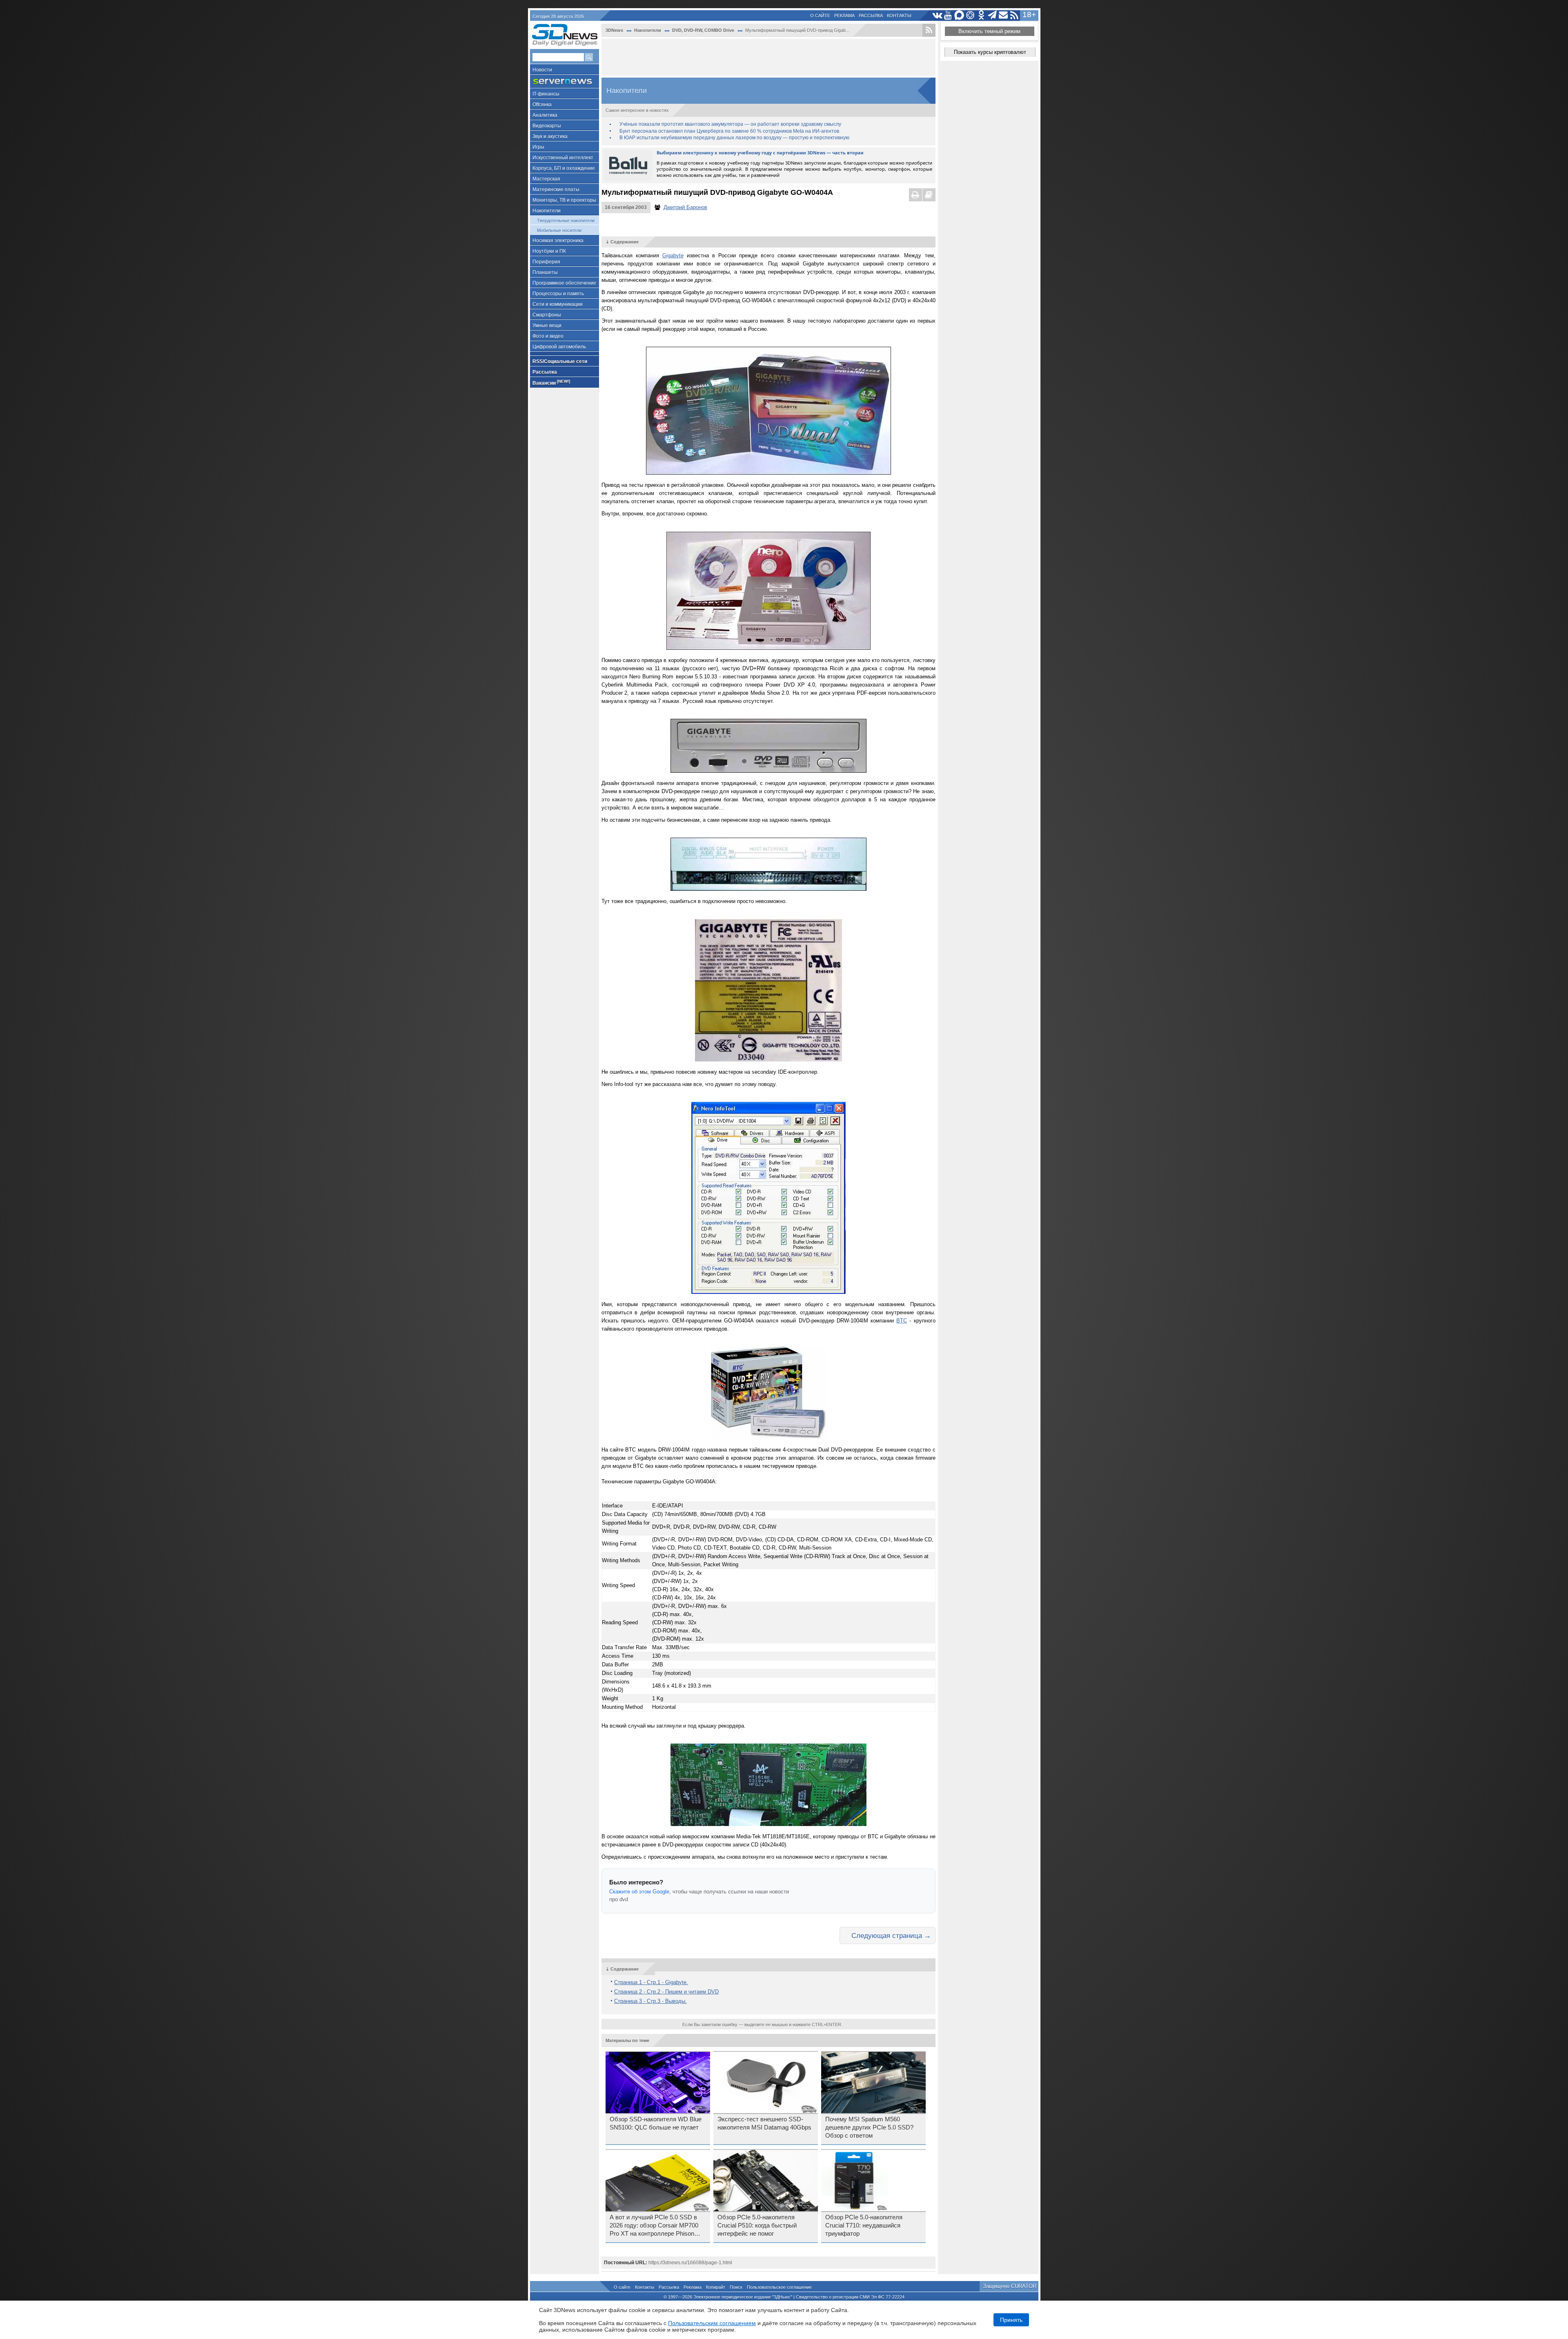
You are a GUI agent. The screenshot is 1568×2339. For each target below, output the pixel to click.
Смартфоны (547, 315)
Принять (1011, 2320)
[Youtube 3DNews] (948, 15)
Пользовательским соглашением (712, 2323)
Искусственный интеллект (563, 158)
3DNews (614, 30)
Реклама (844, 16)
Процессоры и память (558, 294)
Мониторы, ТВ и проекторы (564, 200)
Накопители (547, 211)
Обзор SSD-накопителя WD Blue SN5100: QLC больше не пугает (656, 2123)
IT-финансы (546, 94)
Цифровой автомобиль (559, 347)
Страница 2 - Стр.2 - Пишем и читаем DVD (666, 1992)
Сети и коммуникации (558, 304)
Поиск (736, 2287)
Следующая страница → (891, 1935)
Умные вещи (547, 326)
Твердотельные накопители (566, 221)
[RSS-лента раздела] (929, 30)
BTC (902, 1321)
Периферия (546, 262)
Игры (538, 147)
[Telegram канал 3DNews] (992, 15)
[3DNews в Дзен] (970, 15)
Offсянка (542, 105)
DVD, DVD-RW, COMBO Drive (703, 30)
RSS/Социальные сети (560, 361)
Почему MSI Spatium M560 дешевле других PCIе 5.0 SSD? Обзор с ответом (869, 2127)
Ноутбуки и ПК (549, 251)
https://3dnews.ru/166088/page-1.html (690, 2263)
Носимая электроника (558, 241)
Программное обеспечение (564, 283)
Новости (542, 70)
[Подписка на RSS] (1015, 15)
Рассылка (871, 16)
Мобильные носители (559, 230)
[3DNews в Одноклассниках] (981, 15)
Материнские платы (556, 190)
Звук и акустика (550, 136)
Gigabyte (673, 255)
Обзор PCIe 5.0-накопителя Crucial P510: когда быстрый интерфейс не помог (757, 2225)
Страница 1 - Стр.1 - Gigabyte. (651, 1982)
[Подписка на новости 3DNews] (1003, 15)
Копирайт (716, 2287)
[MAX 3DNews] (959, 15)
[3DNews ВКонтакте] (937, 15)
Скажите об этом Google (639, 1892)
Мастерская (546, 179)
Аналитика (545, 115)
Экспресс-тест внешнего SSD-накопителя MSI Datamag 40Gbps (764, 2123)
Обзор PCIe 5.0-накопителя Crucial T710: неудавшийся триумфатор (864, 2225)
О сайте (820, 16)
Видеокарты (547, 126)
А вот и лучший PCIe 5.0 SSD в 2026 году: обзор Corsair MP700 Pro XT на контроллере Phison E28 (654, 2226)
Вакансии (551, 382)
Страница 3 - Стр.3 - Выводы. (650, 2001)
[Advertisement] (768, 57)
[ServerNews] (565, 81)
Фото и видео (548, 336)
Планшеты (545, 272)
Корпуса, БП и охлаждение (564, 168)
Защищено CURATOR (1010, 2286)
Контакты (899, 16)
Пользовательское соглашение (779, 2287)
